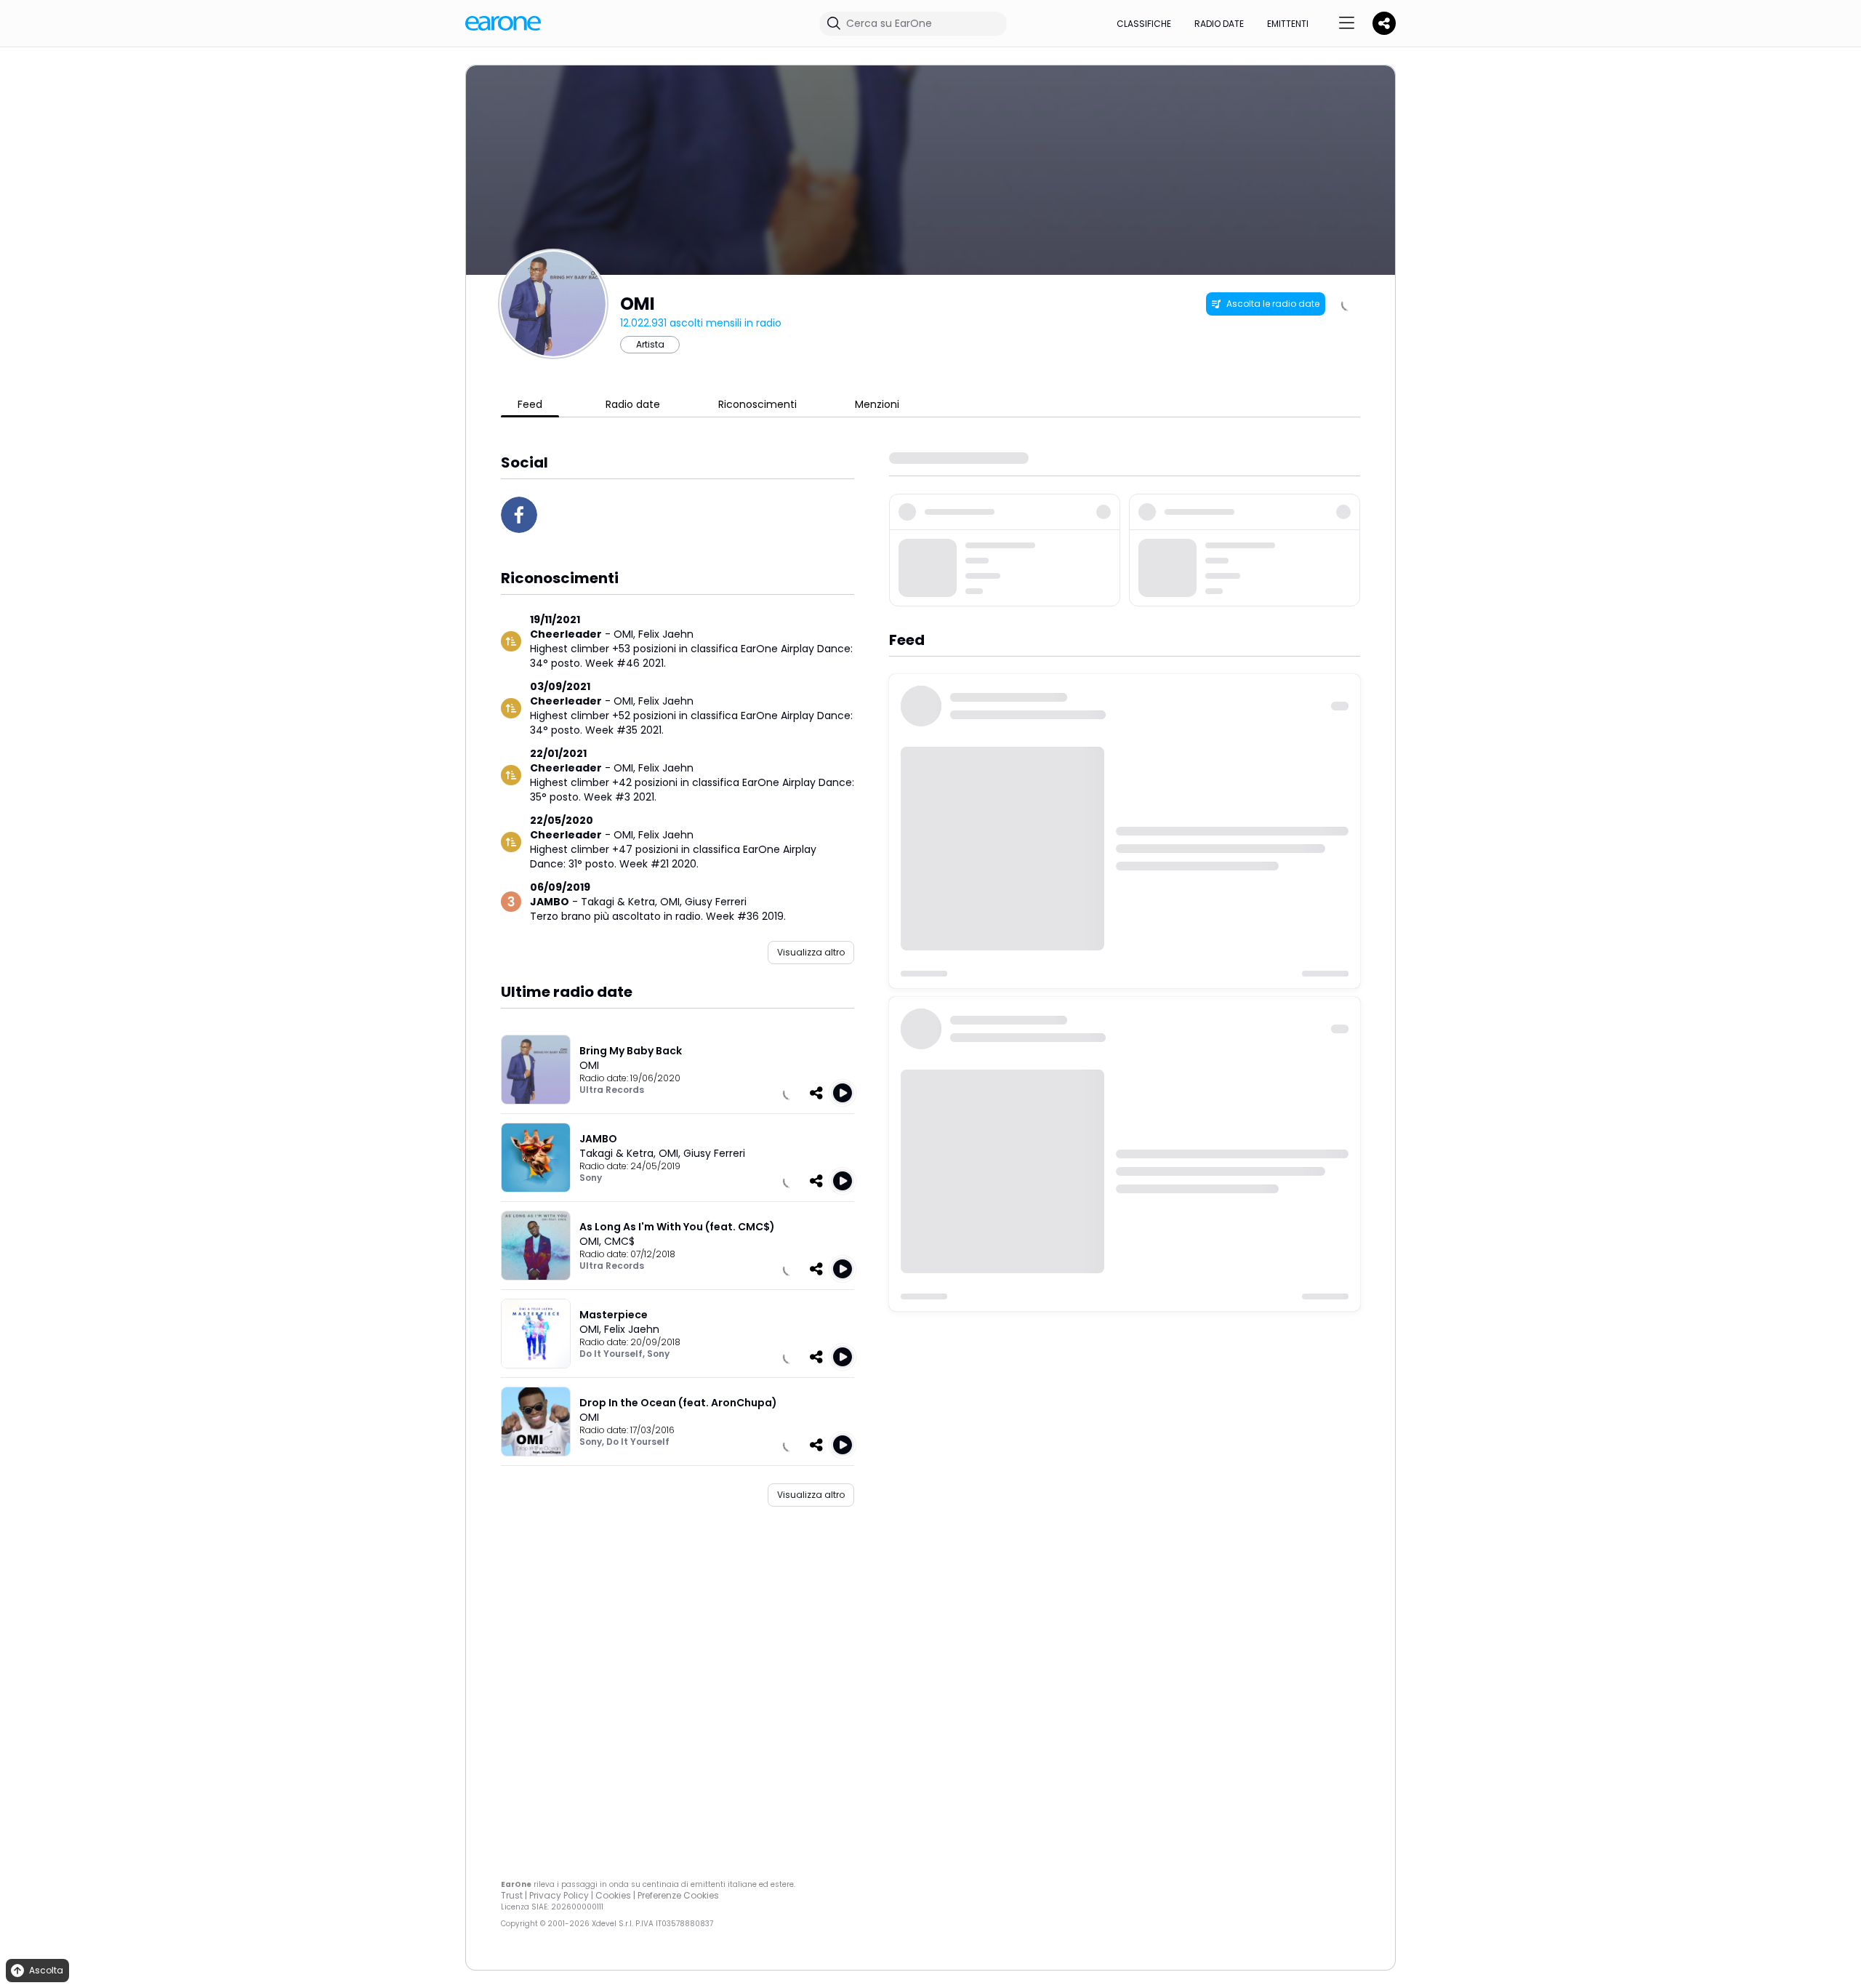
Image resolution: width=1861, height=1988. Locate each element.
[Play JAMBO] (843, 1181)
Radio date (1219, 24)
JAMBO (550, 902)
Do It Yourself (638, 1442)
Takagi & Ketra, (620, 902)
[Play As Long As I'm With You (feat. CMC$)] (843, 1269)
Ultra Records (612, 1090)
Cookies (613, 1895)
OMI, (626, 634)
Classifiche (1144, 24)
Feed (530, 404)
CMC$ (619, 1241)
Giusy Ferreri (716, 902)
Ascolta (46, 1970)
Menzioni (877, 404)
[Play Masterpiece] (843, 1357)
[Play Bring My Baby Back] (843, 1093)
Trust (512, 1895)
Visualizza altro (811, 952)
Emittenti (1288, 24)
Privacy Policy (559, 1895)
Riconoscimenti (757, 404)
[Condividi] (816, 1093)
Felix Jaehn (666, 634)
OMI (589, 1065)
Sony (591, 1178)
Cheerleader (566, 634)
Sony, (593, 1442)
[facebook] (519, 515)
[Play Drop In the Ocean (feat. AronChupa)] (843, 1445)
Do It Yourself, (613, 1354)
